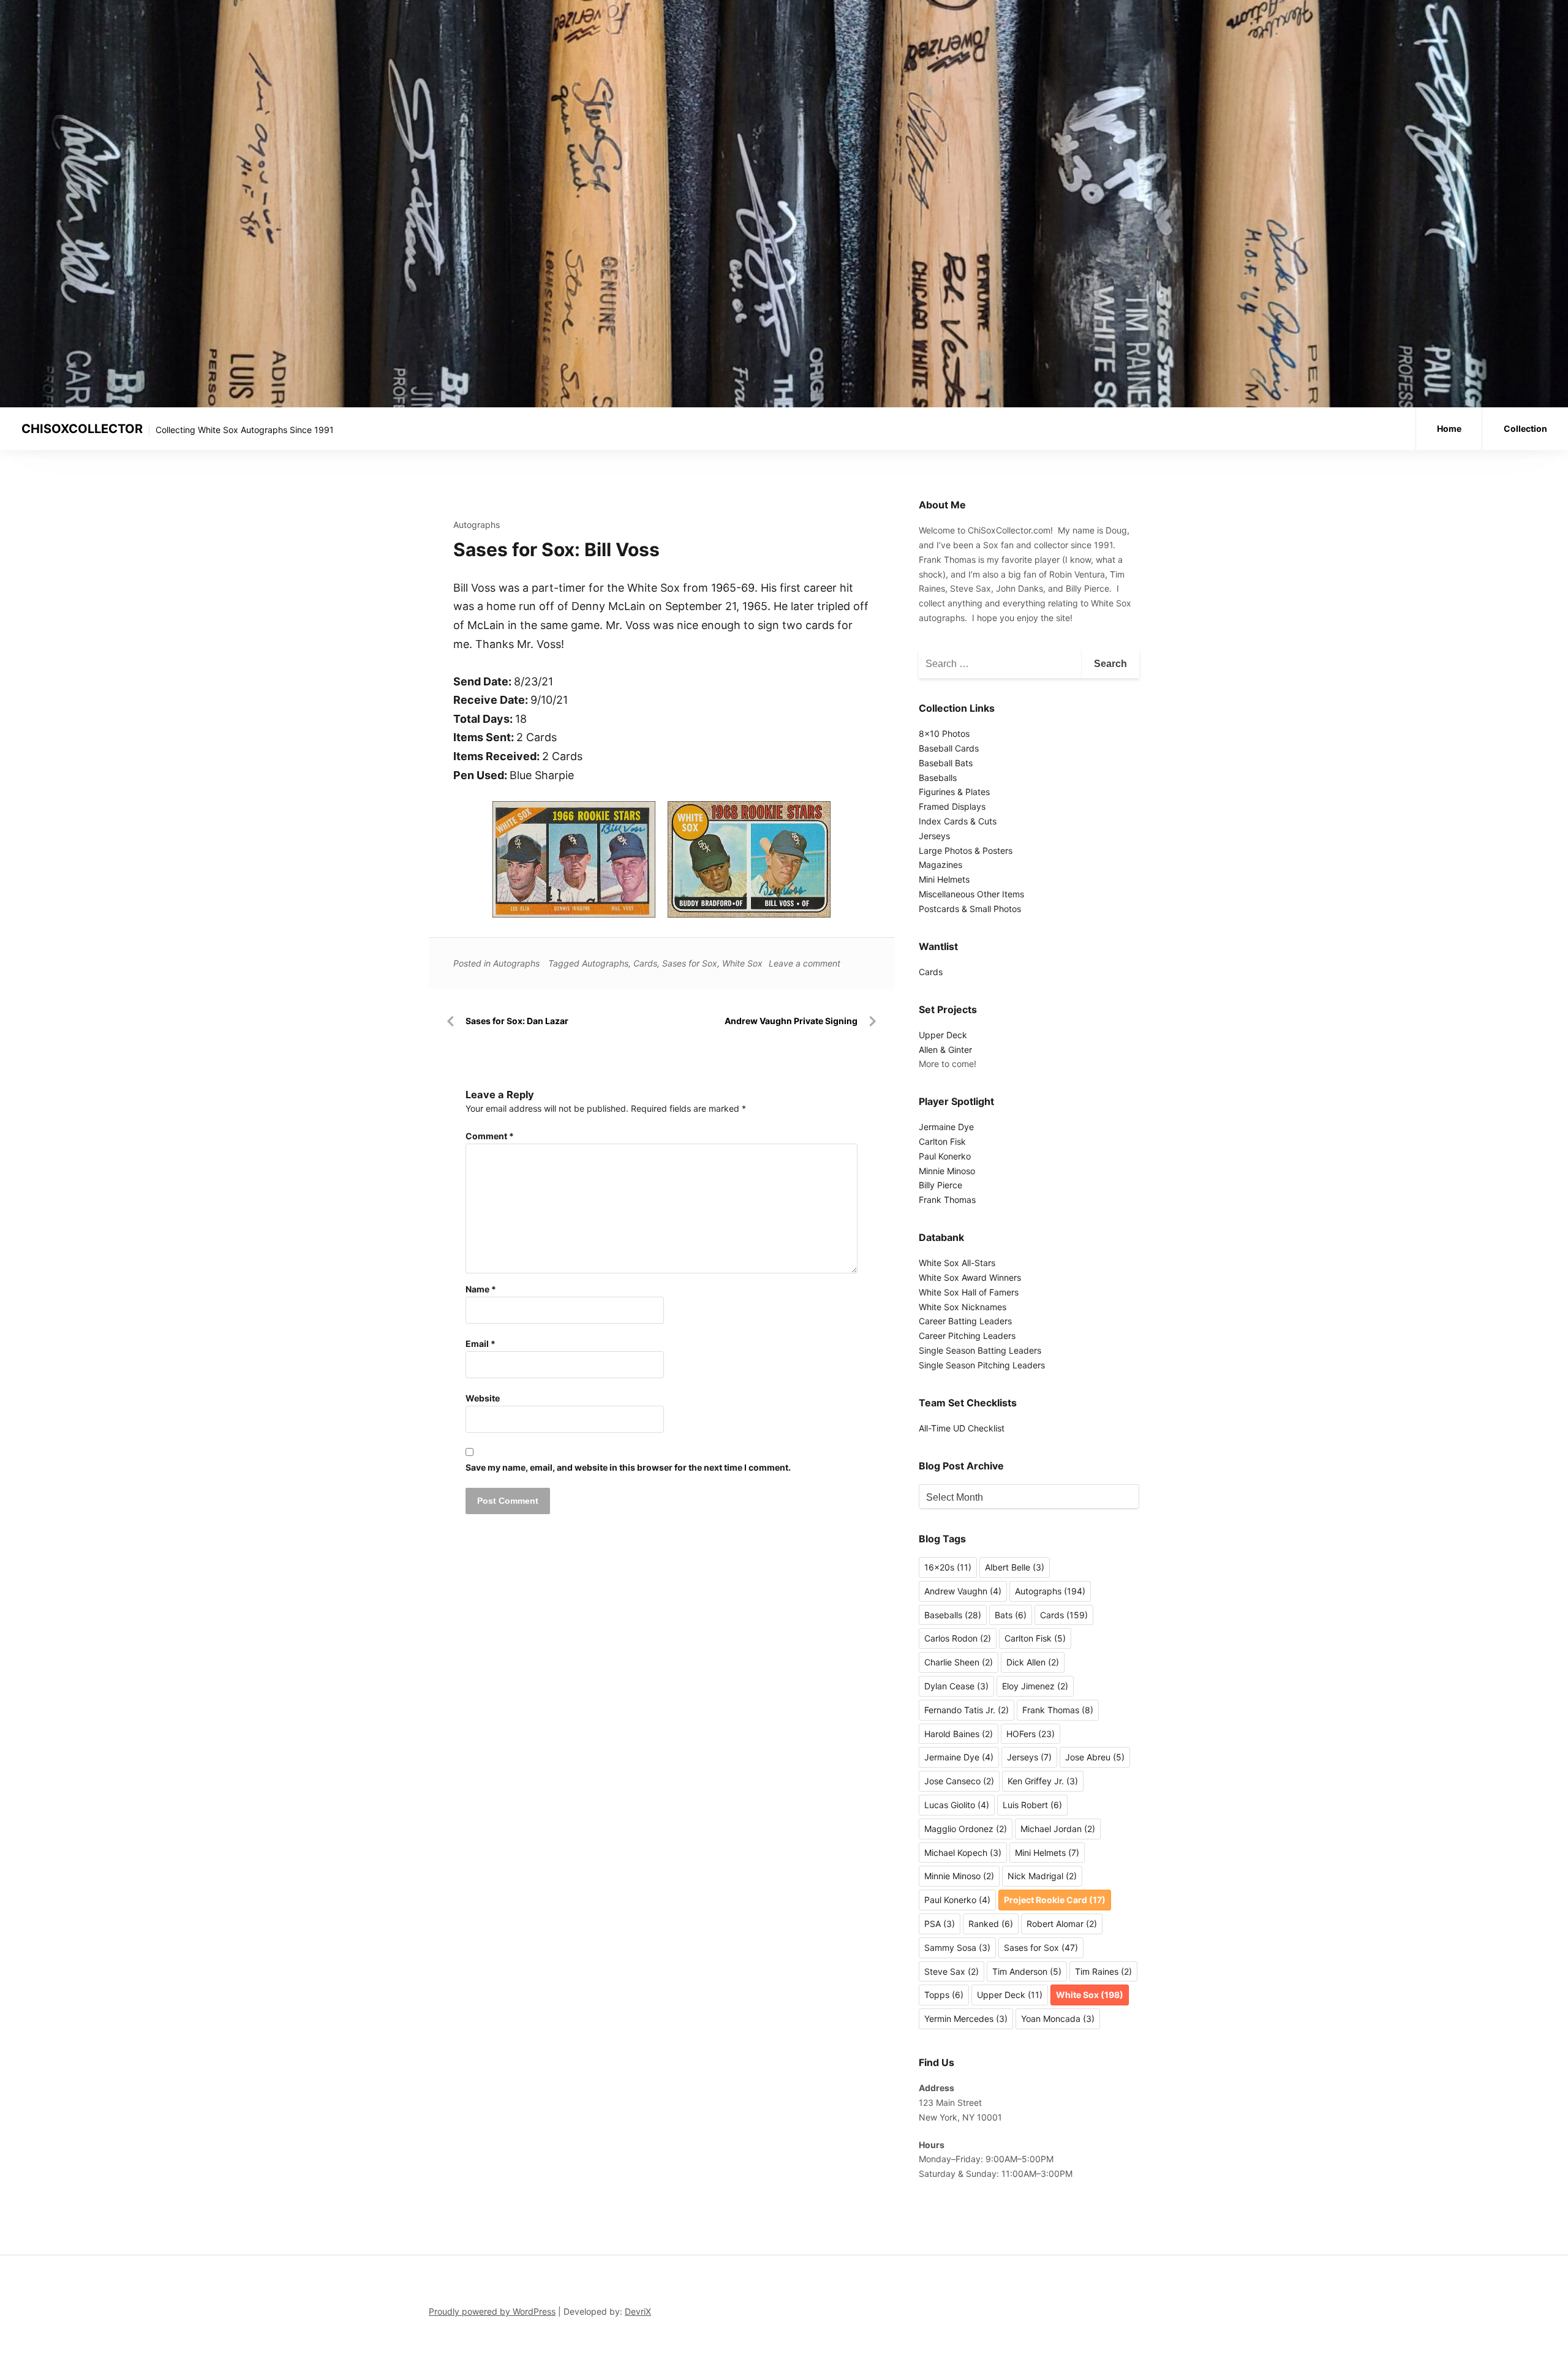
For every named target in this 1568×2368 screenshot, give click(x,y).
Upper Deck (943, 1035)
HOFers (1031, 1734)
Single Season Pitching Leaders (982, 1365)
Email (481, 1344)
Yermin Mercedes (966, 2019)
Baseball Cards (949, 748)
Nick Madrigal (1042, 1876)
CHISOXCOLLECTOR (82, 429)
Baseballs (938, 778)
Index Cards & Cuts (958, 821)
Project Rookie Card (1055, 1900)
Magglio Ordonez (966, 1829)
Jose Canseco (959, 1781)
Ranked (991, 1924)
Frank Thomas (947, 1200)
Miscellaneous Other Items (971, 894)
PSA (940, 1924)
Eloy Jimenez (1035, 1686)
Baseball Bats (946, 763)
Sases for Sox (690, 963)
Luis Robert (1032, 1805)
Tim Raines (1103, 1971)
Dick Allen (1033, 1662)
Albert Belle (1015, 1567)
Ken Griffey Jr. (1043, 1781)
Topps (944, 1995)
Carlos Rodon (958, 1638)
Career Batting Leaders (965, 1321)
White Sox (742, 963)
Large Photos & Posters (966, 850)
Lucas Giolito (957, 1805)
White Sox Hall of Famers (969, 1292)
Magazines (940, 865)
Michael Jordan (1058, 1829)
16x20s (948, 1567)
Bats (1011, 1615)
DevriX (638, 2311)
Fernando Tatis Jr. (967, 1710)
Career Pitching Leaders (967, 1336)
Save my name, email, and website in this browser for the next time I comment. (628, 1467)
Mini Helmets (944, 879)
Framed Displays (952, 806)
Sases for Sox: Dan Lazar (517, 1021)
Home (1449, 428)
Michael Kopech (963, 1853)
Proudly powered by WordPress (492, 2311)
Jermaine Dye (946, 1127)
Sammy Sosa (957, 1948)
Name (481, 1289)
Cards (645, 963)
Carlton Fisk (942, 1141)
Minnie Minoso (947, 1171)
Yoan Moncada (1058, 2019)
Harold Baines (959, 1734)
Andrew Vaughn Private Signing (791, 1021)
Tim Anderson (1027, 1971)
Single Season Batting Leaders (980, 1350)
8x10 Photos (944, 733)
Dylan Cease (956, 1686)
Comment (490, 1136)
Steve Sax (952, 1971)
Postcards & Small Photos (970, 909)
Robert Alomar (1062, 1924)
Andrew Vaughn (963, 1591)
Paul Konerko (945, 1156)
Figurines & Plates (954, 792)
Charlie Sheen (959, 1662)
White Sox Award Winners (970, 1277)
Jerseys (934, 836)
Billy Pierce (940, 1185)
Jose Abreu (1095, 1757)
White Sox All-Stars (957, 1263)
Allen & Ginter (945, 1050)
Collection (1525, 428)
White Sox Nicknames (963, 1307)
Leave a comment (805, 963)
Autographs (477, 525)
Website (483, 1398)
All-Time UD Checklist (962, 1428)
